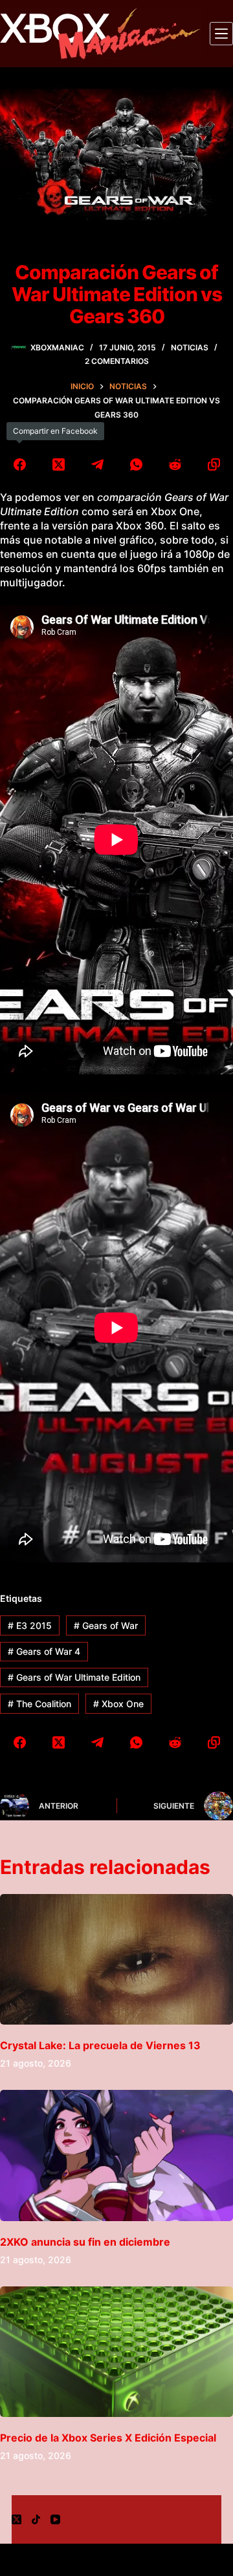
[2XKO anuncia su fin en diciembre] (116, 2156)
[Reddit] (175, 464)
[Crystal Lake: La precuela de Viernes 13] (116, 1960)
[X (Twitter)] (58, 464)
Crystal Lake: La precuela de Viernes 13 (100, 2045)
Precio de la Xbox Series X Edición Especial (108, 2438)
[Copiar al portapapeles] (214, 464)
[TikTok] (36, 2519)
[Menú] (221, 34)
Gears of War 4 (44, 1651)
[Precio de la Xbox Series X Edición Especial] (116, 2352)
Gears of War (106, 1625)
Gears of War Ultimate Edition (74, 1677)
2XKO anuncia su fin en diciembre (85, 2242)
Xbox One (118, 1704)
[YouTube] (55, 2519)
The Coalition (39, 1704)
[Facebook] (19, 464)
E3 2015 (30, 1625)
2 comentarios (117, 361)
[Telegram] (97, 464)
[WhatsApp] (136, 464)
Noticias (190, 347)
